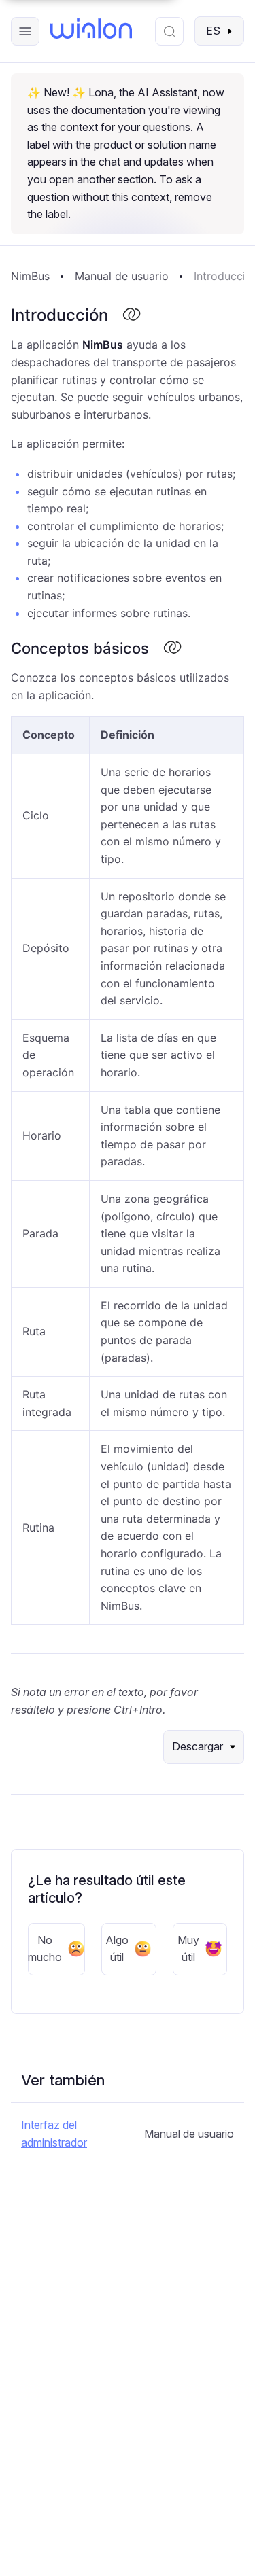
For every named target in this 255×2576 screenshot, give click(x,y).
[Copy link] (131, 315)
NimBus (30, 276)
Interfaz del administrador (54, 2134)
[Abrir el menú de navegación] (25, 31)
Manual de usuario (122, 276)
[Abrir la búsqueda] (169, 31)
